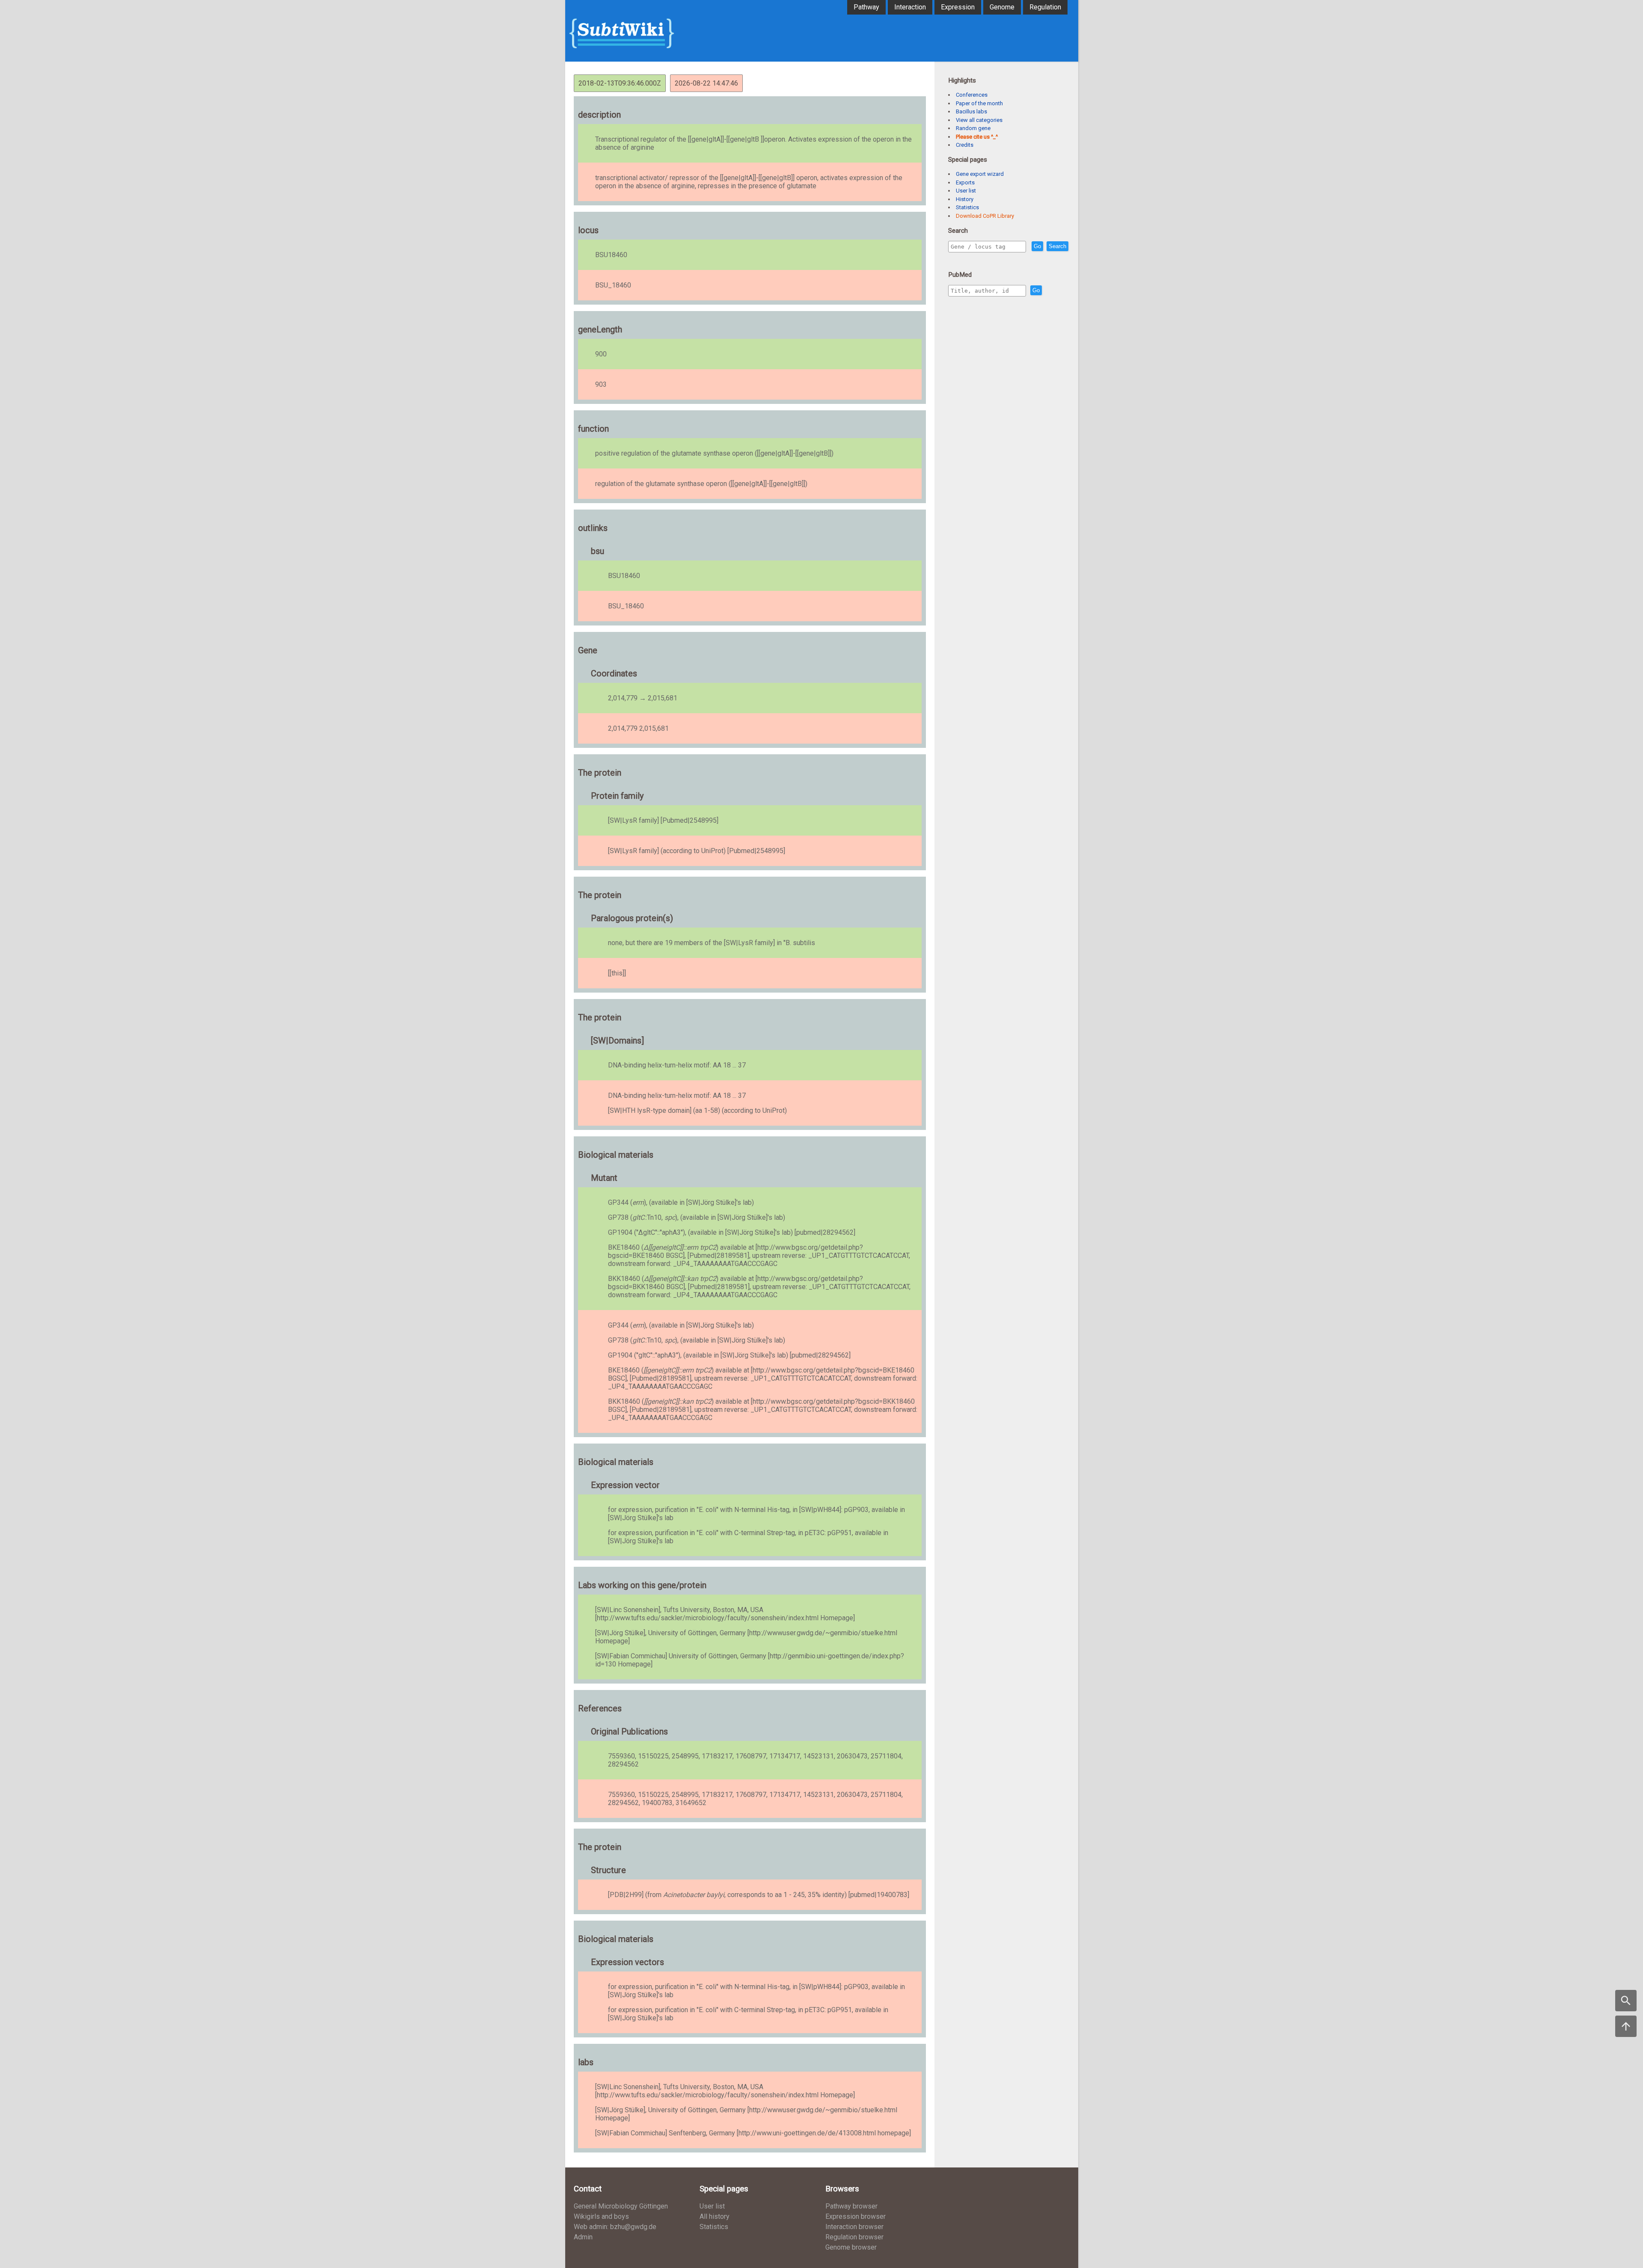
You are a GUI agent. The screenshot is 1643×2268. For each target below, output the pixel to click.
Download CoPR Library (985, 216)
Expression (958, 7)
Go (1037, 246)
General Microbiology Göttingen (621, 2206)
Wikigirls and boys (601, 2216)
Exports (965, 182)
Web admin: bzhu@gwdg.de (615, 2227)
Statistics (967, 207)
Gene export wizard (980, 174)
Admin (583, 2237)
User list (966, 191)
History (965, 199)
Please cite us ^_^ (977, 137)
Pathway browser (851, 2206)
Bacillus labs (971, 111)
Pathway (866, 7)
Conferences (972, 95)
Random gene (973, 128)
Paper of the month (979, 103)
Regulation (1045, 7)
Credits (965, 145)
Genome (1002, 7)
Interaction (910, 7)
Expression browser (856, 2216)
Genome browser (851, 2247)
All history (715, 2216)
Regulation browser (854, 2237)
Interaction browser (854, 2227)
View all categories (979, 120)
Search (1057, 246)
